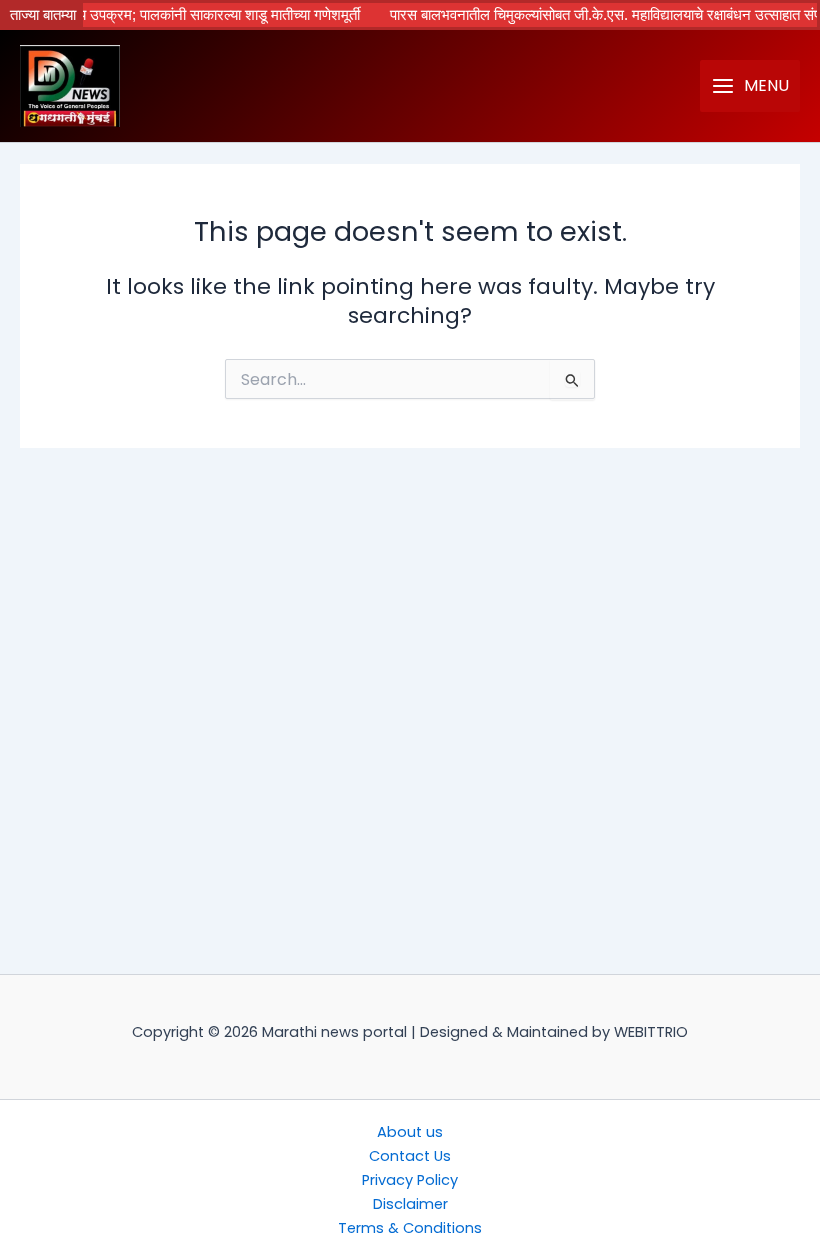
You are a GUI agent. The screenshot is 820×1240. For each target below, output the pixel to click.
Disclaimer (410, 1204)
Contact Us (410, 1156)
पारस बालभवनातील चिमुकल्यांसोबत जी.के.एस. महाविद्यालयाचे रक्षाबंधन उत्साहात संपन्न (594, 15)
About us (410, 1132)
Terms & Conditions (410, 1228)
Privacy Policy (410, 1180)
